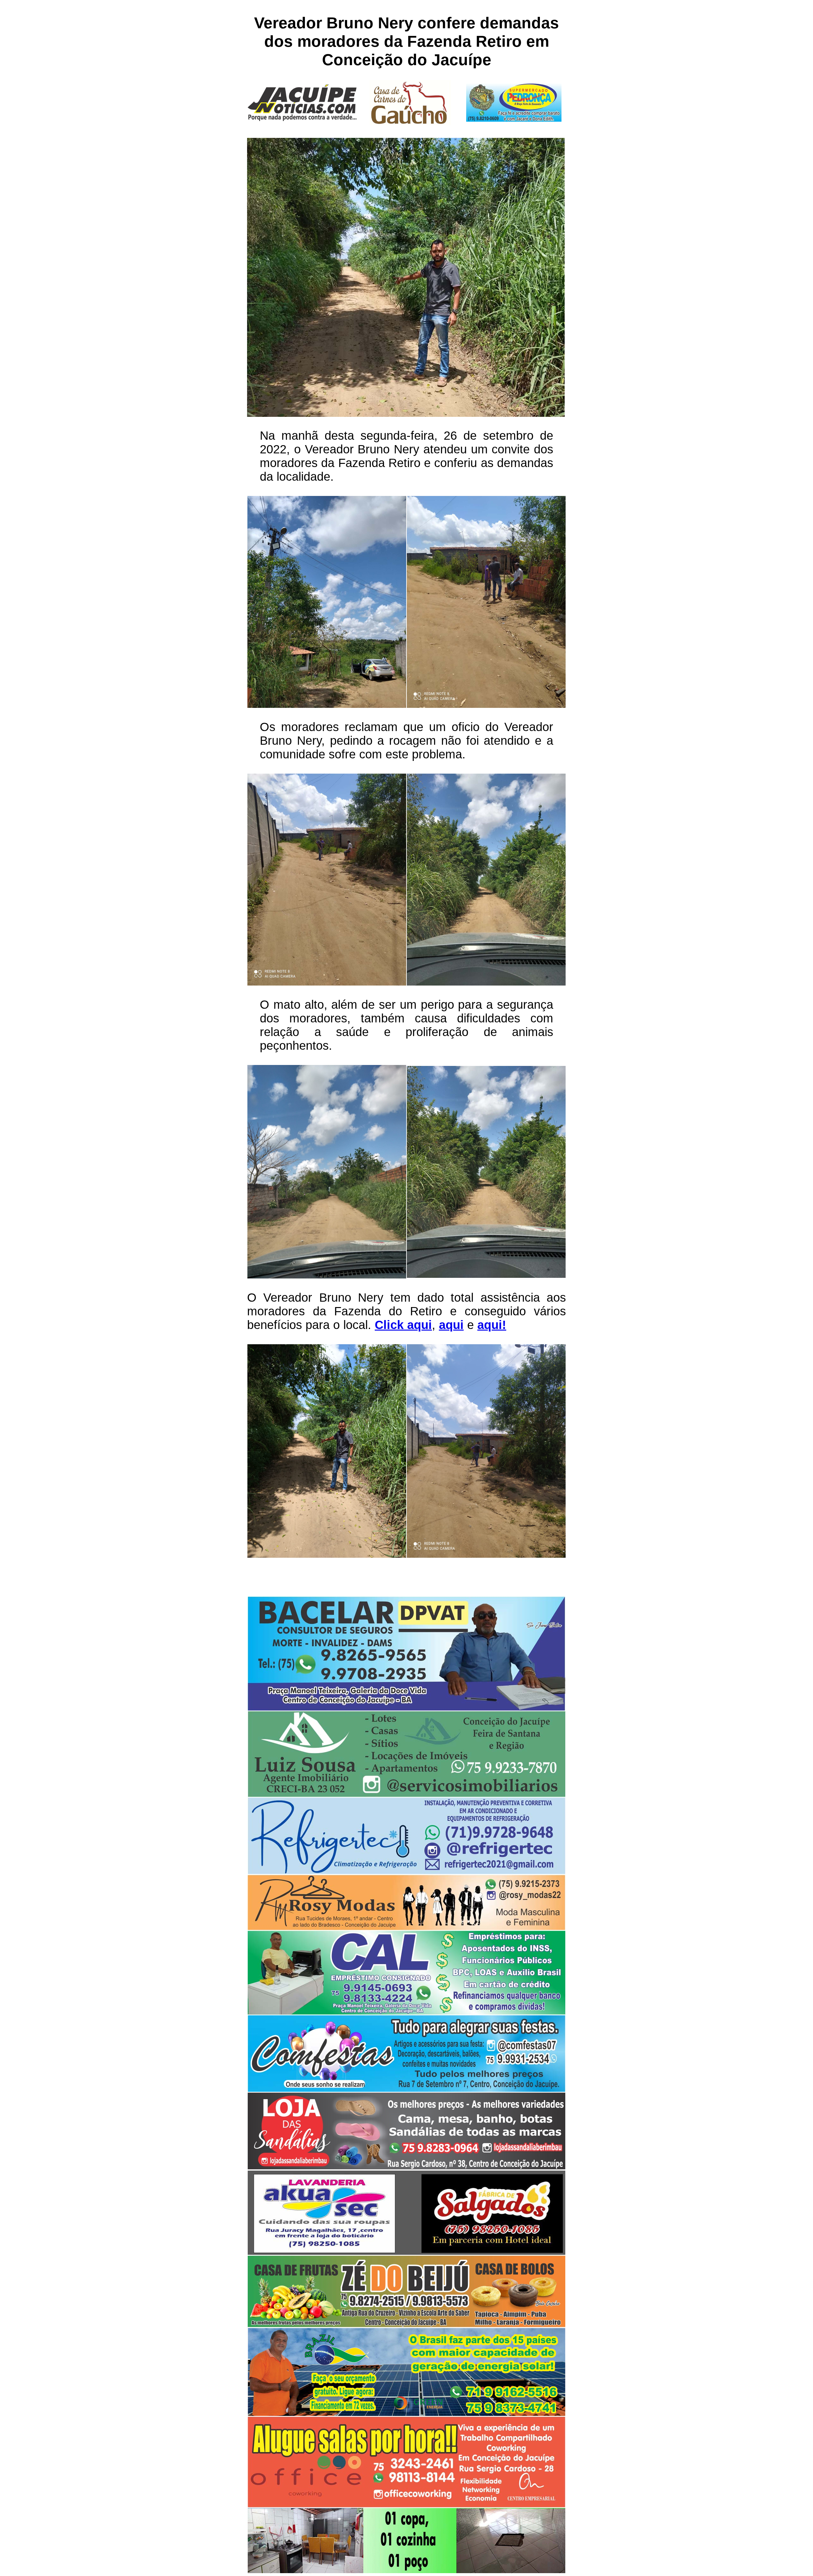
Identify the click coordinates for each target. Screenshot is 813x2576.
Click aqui (403, 1325)
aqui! (492, 1325)
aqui (451, 1325)
